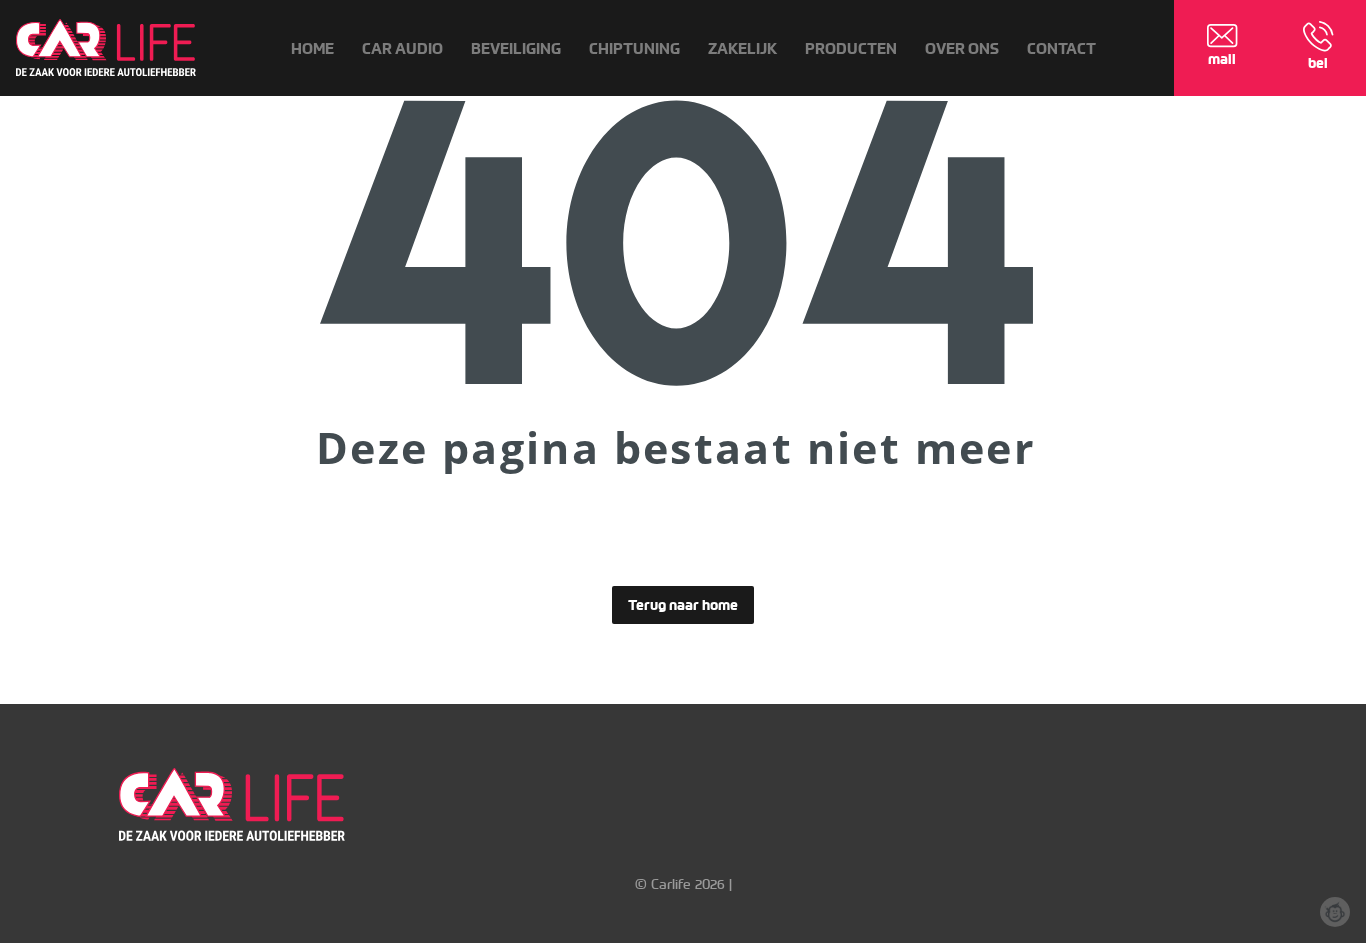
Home (312, 48)
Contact (1061, 48)
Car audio (402, 48)
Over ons (962, 48)
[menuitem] (312, 48)
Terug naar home (683, 605)
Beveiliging (516, 48)
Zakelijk (742, 48)
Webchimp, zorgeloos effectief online (1335, 912)
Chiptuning (634, 48)
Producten (851, 48)
